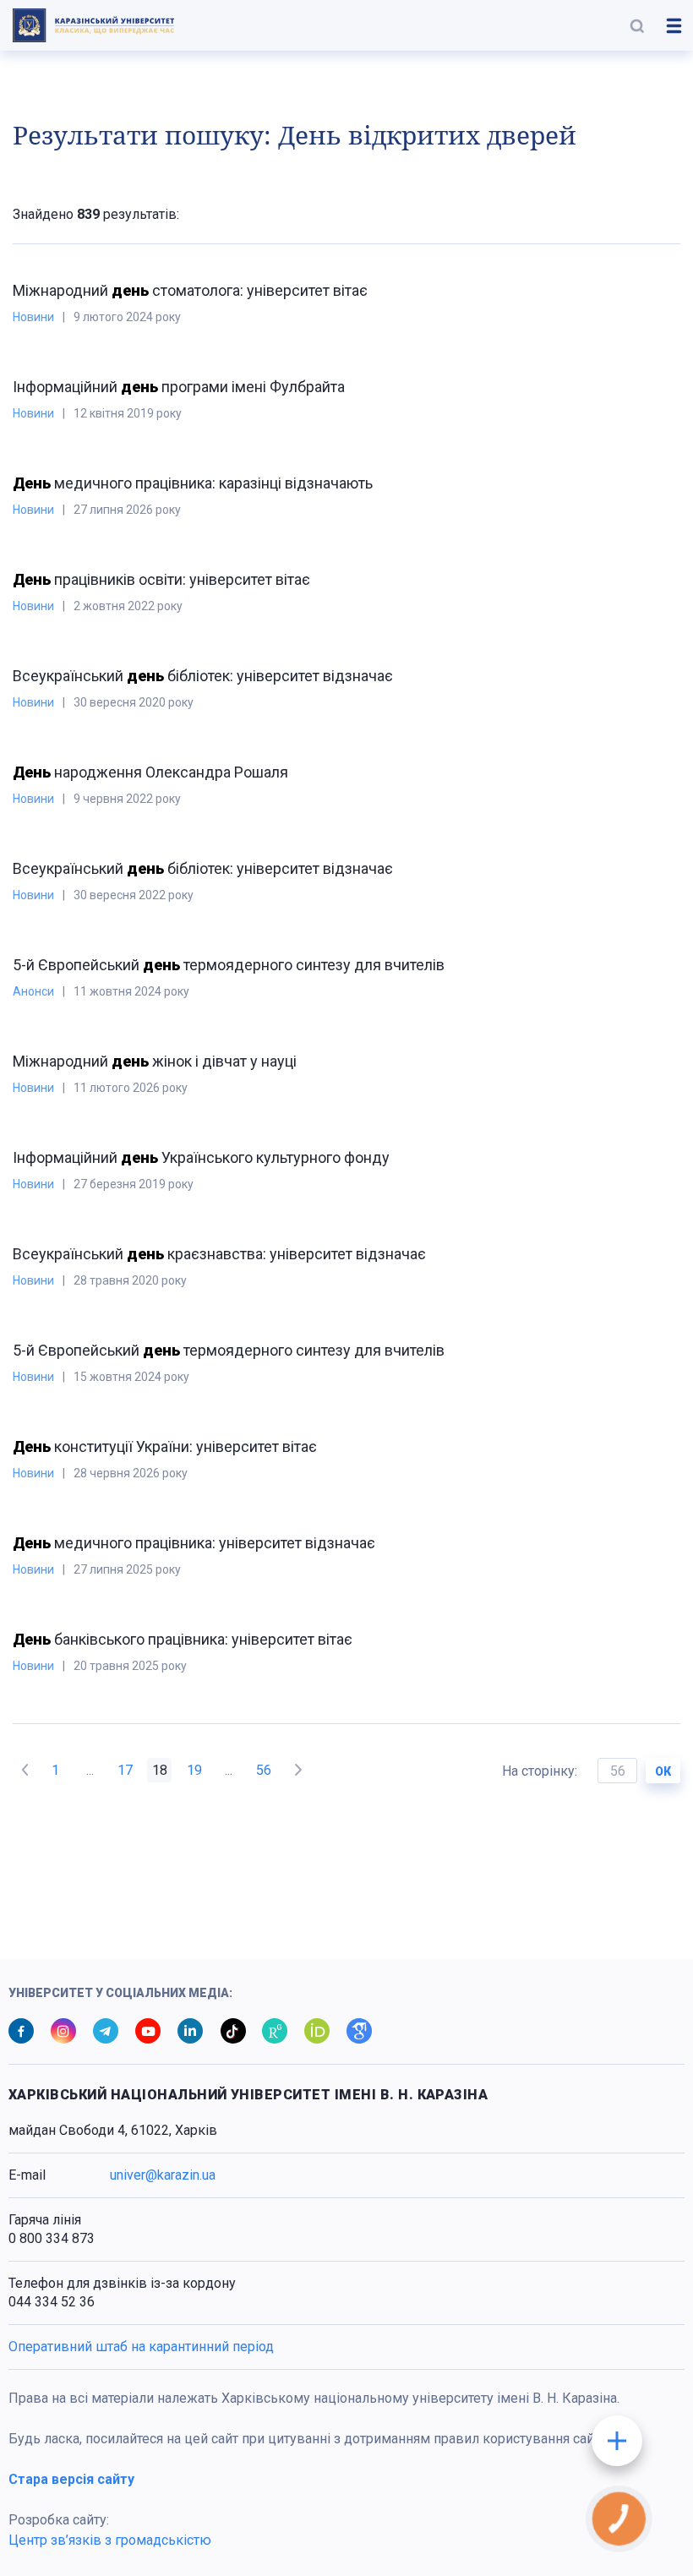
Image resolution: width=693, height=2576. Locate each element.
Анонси (33, 991)
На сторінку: (541, 1771)
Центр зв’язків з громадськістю (110, 2540)
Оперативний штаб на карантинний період (141, 2347)
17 (125, 1770)
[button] (637, 25)
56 (264, 1770)
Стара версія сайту (71, 2479)
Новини (33, 317)
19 (194, 1770)
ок (663, 1771)
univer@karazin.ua (163, 2175)
